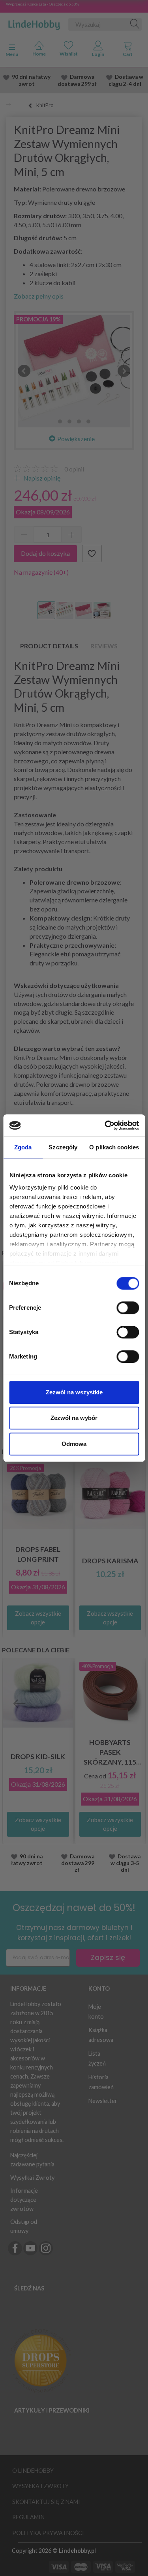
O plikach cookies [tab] (114, 1147)
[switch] (128, 1308)
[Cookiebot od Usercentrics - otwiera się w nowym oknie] (105, 1125)
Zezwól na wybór (74, 1418)
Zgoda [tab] (23, 1147)
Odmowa (74, 1444)
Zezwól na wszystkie (74, 1392)
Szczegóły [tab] (63, 1147)
